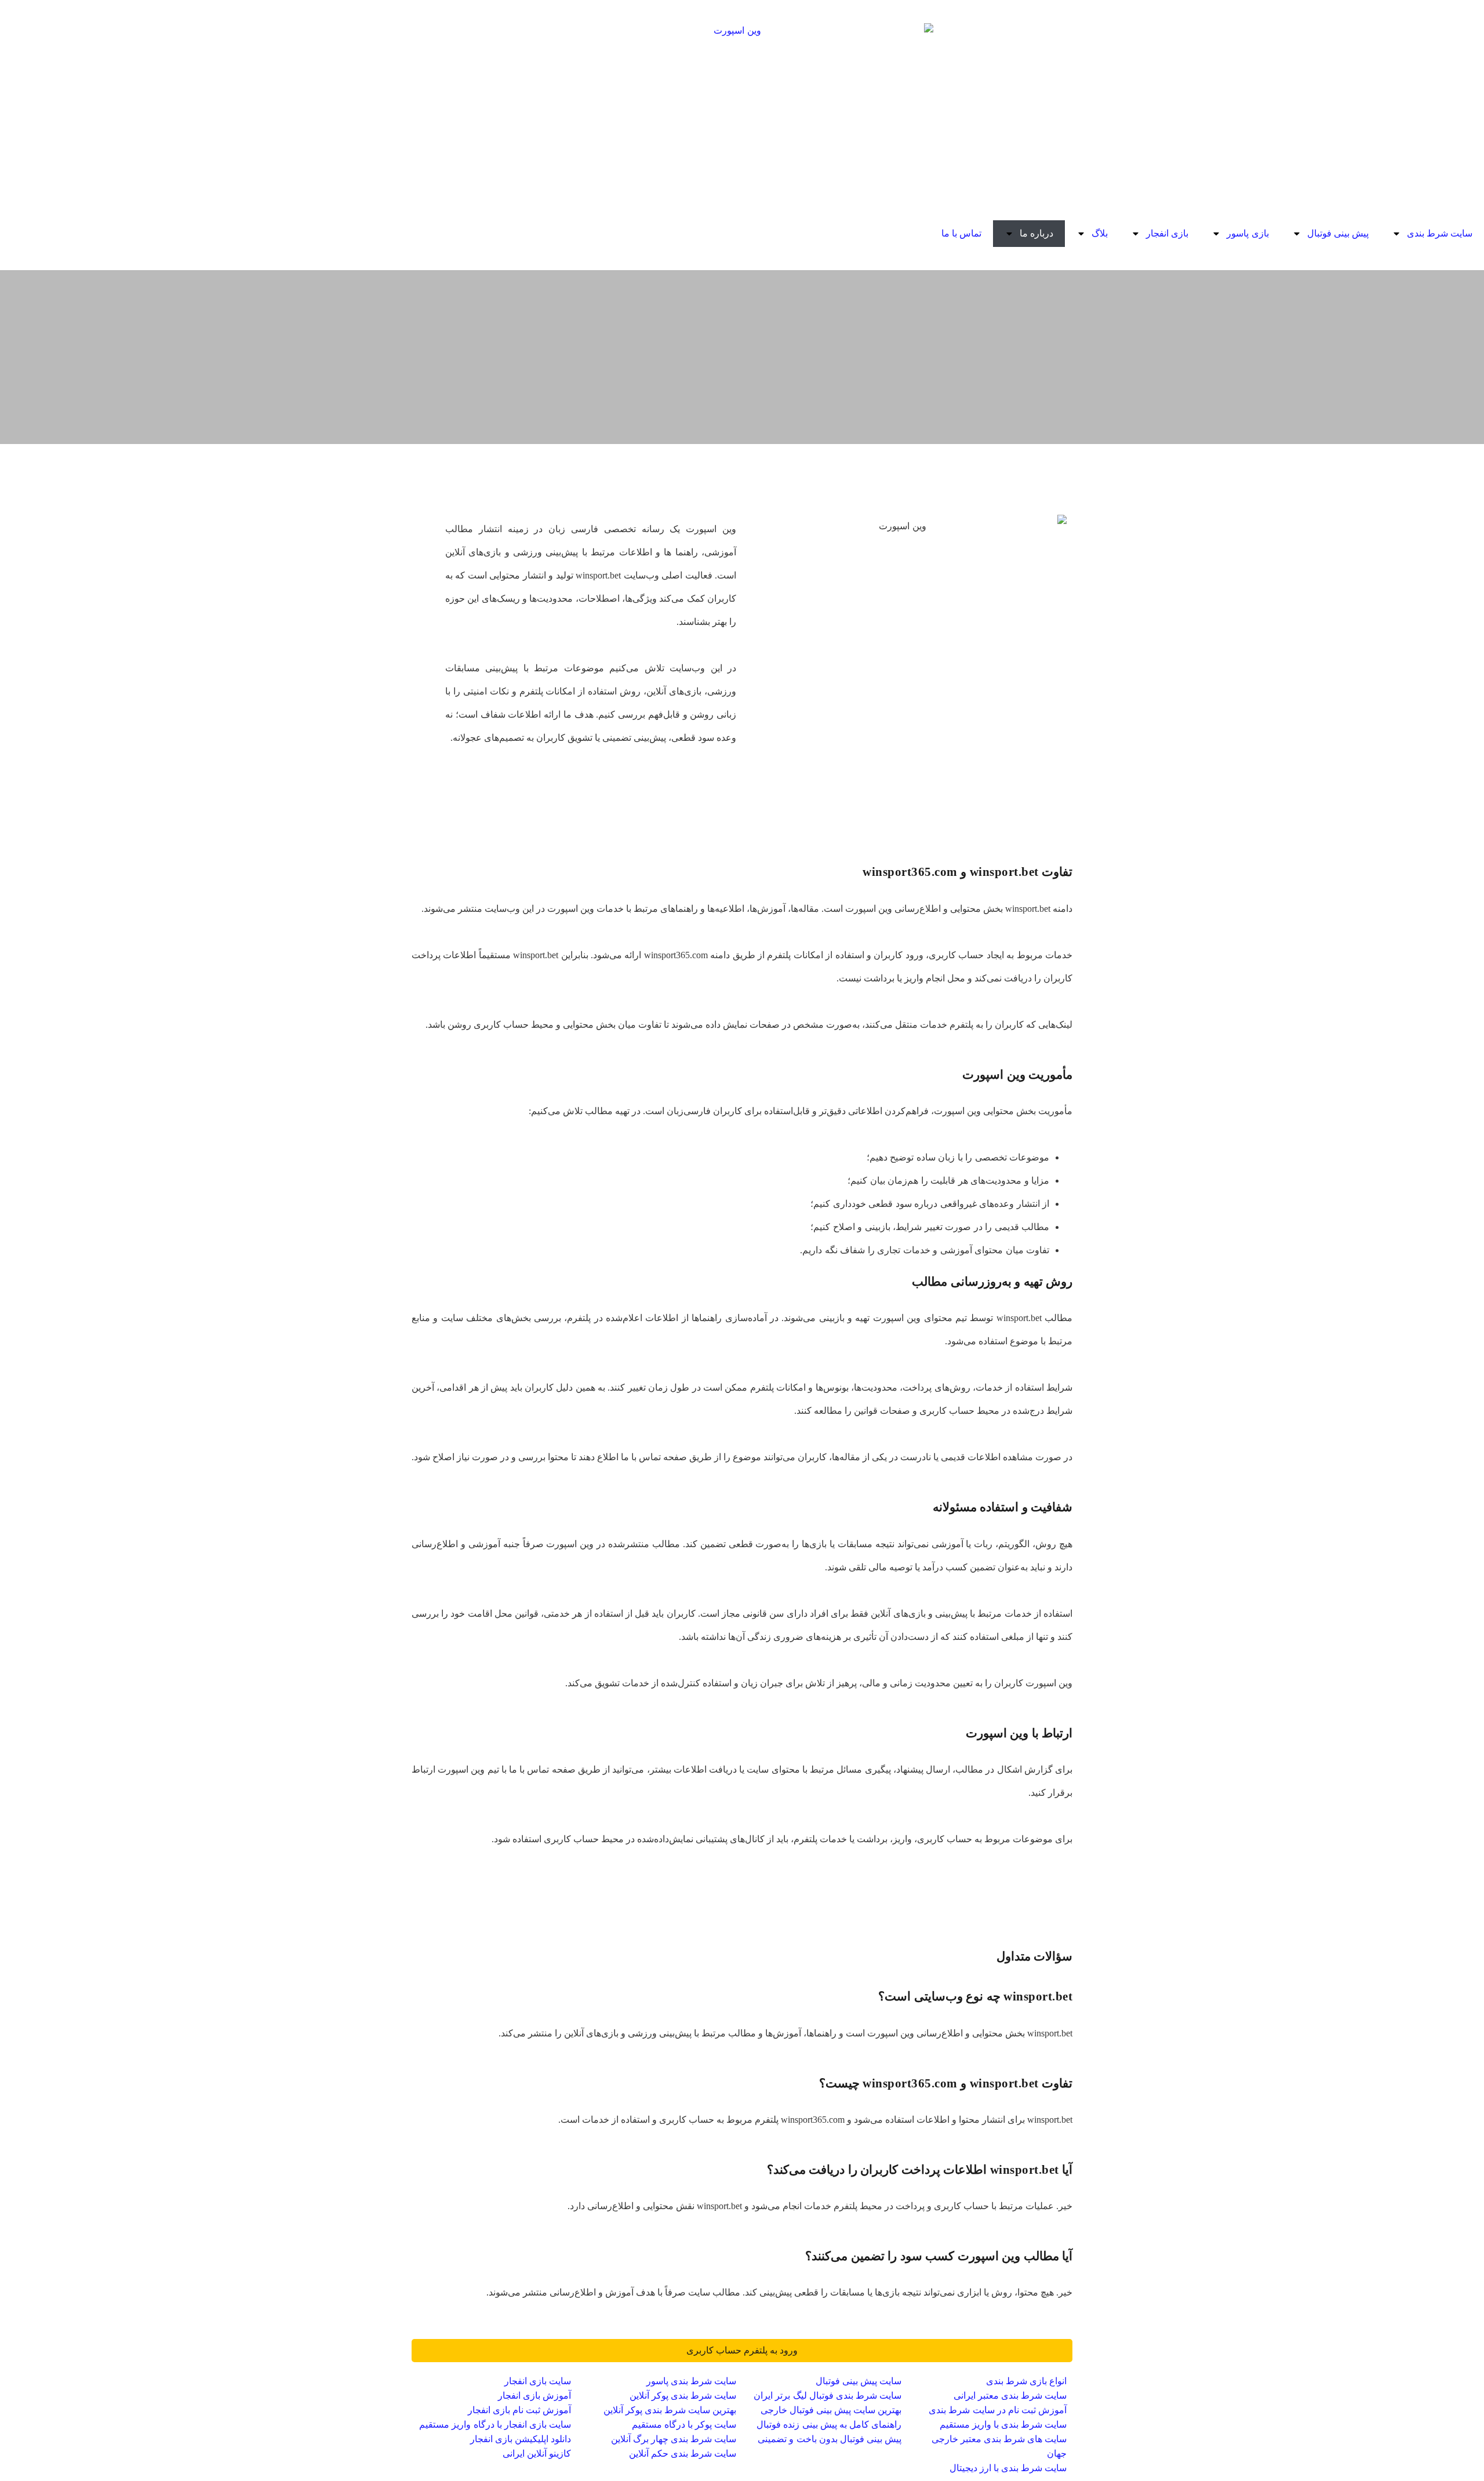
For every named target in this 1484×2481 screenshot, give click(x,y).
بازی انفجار (1167, 233)
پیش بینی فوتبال (1338, 233)
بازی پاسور (1247, 233)
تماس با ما (961, 233)
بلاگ (1100, 233)
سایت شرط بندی (1440, 233)
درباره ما (1036, 233)
